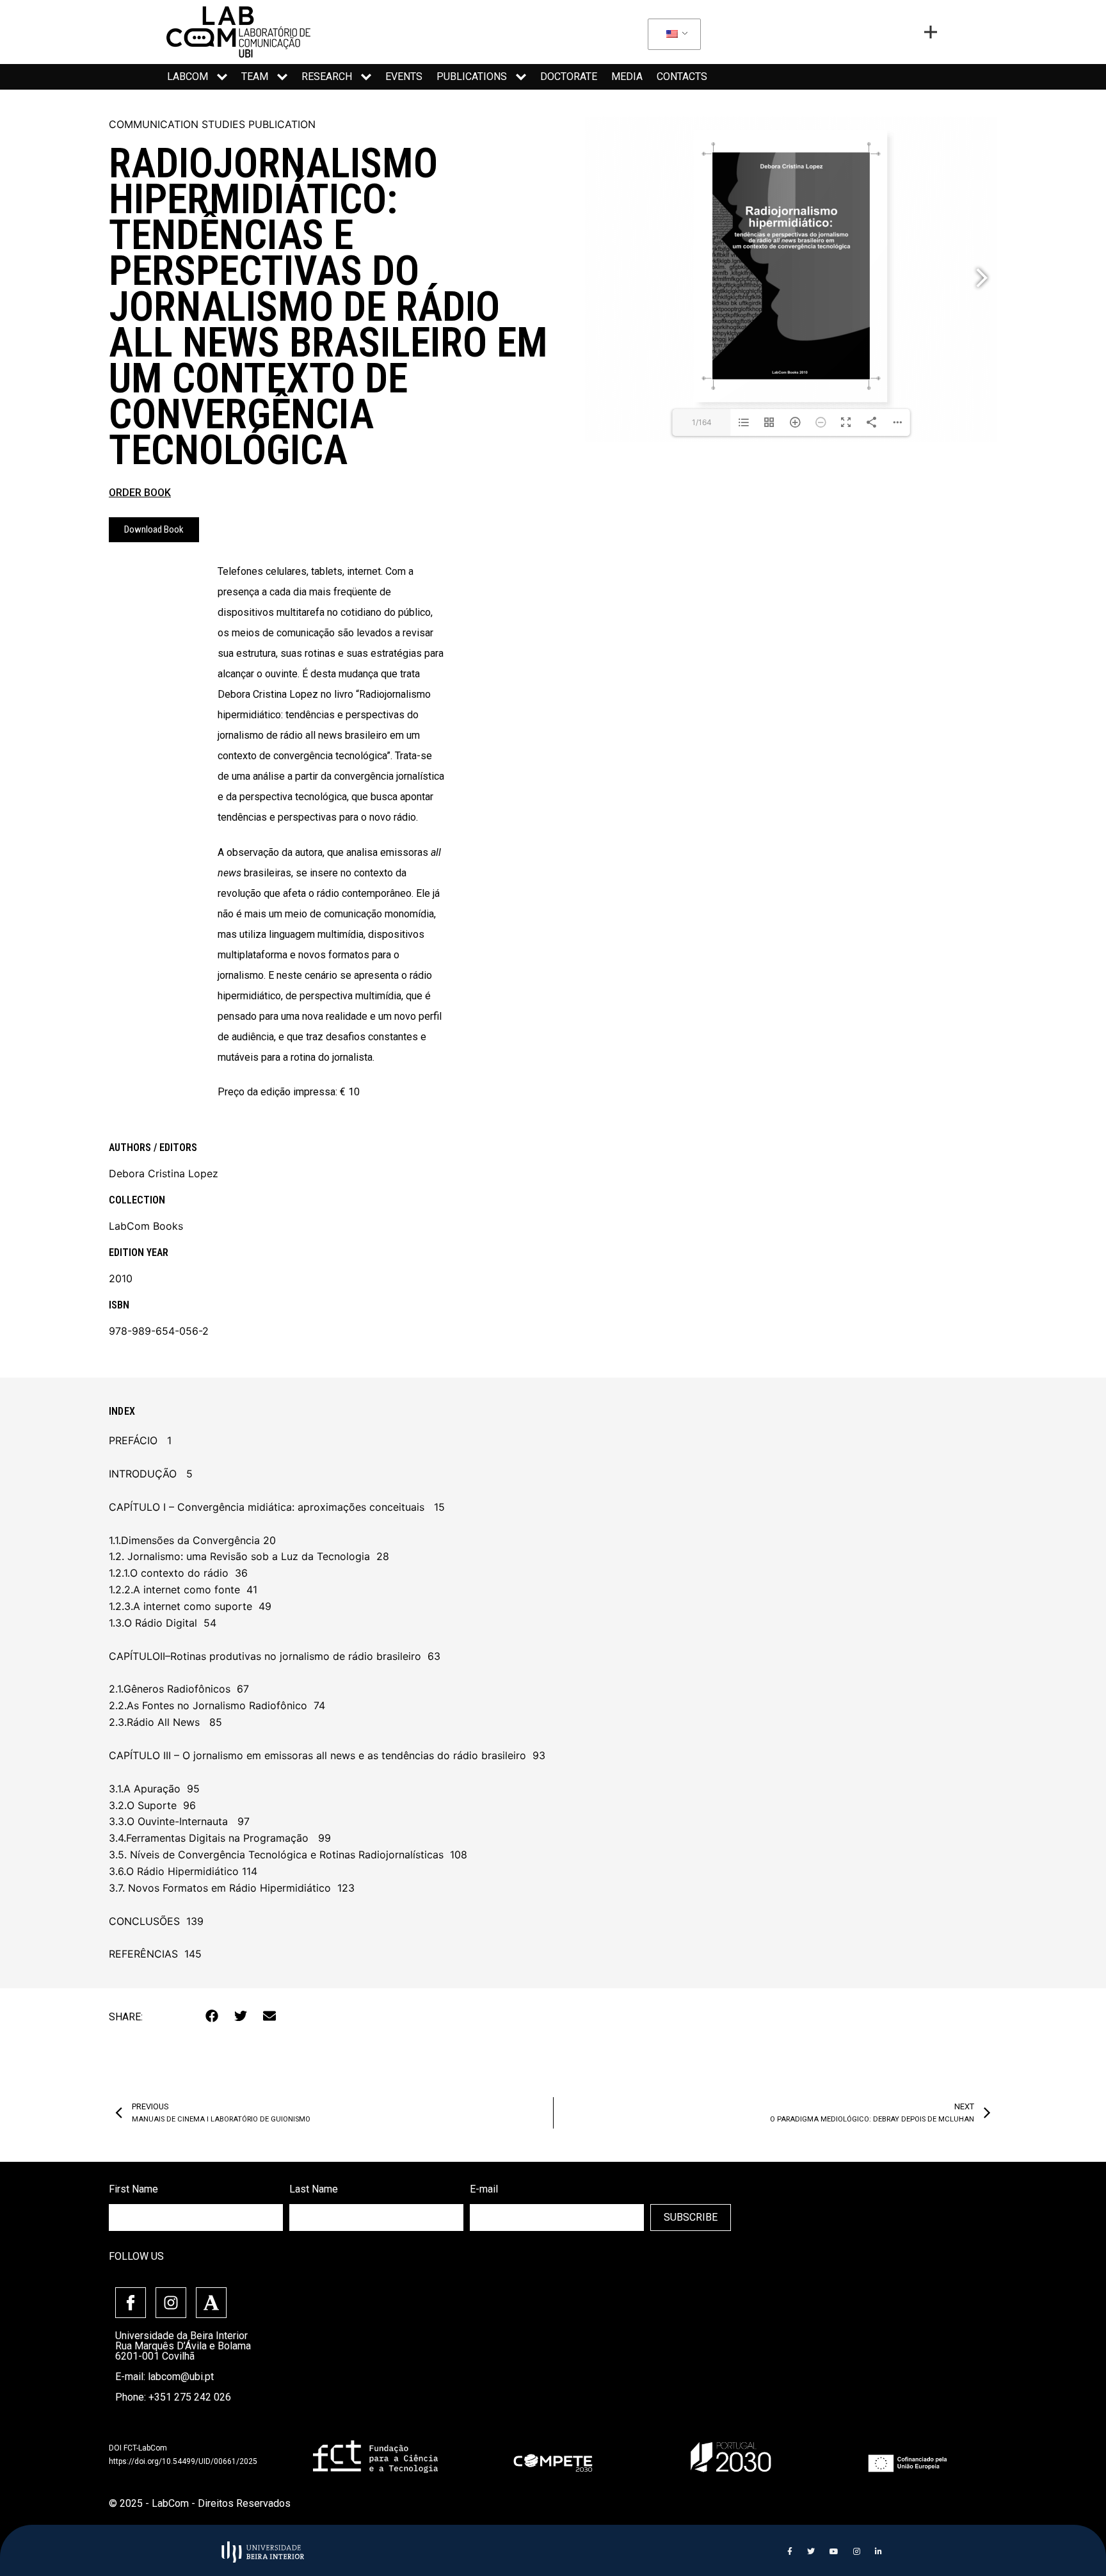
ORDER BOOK (140, 493)
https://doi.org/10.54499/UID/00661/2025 (183, 2461)
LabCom (188, 76)
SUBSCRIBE (691, 2217)
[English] (672, 35)
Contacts (682, 76)
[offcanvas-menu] (931, 32)
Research (327, 76)
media (627, 76)
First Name (133, 2189)
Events (404, 76)
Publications (472, 76)
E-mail (484, 2189)
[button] (212, 2016)
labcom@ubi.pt (181, 2377)
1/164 (702, 422)
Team (255, 76)
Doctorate (569, 76)
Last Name (314, 2189)
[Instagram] (171, 2303)
